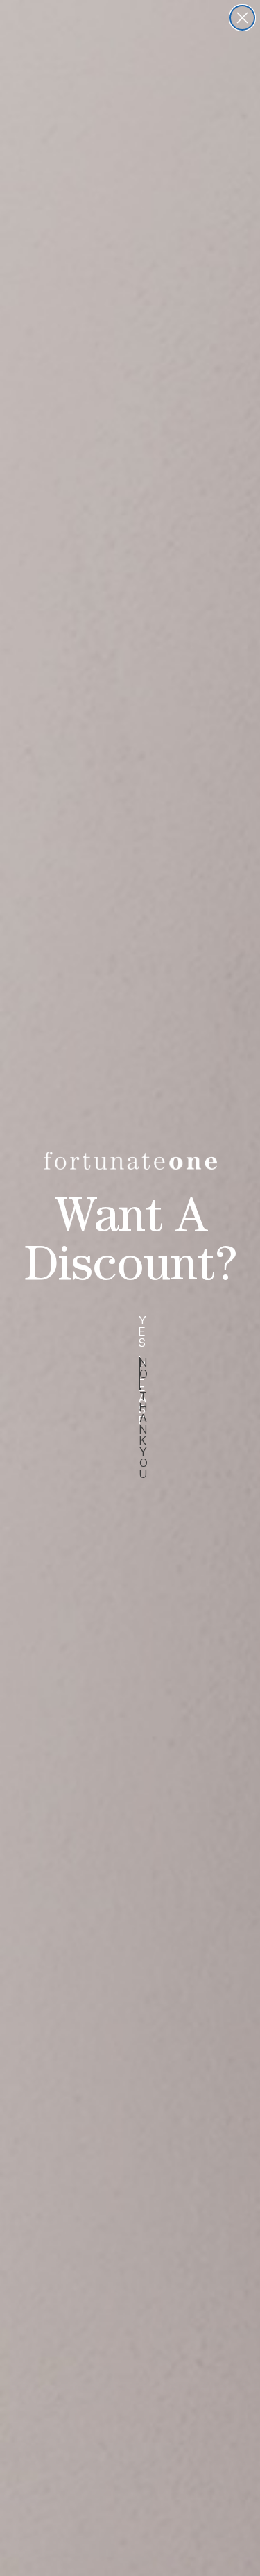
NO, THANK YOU (140, 1373)
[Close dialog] (242, 18)
